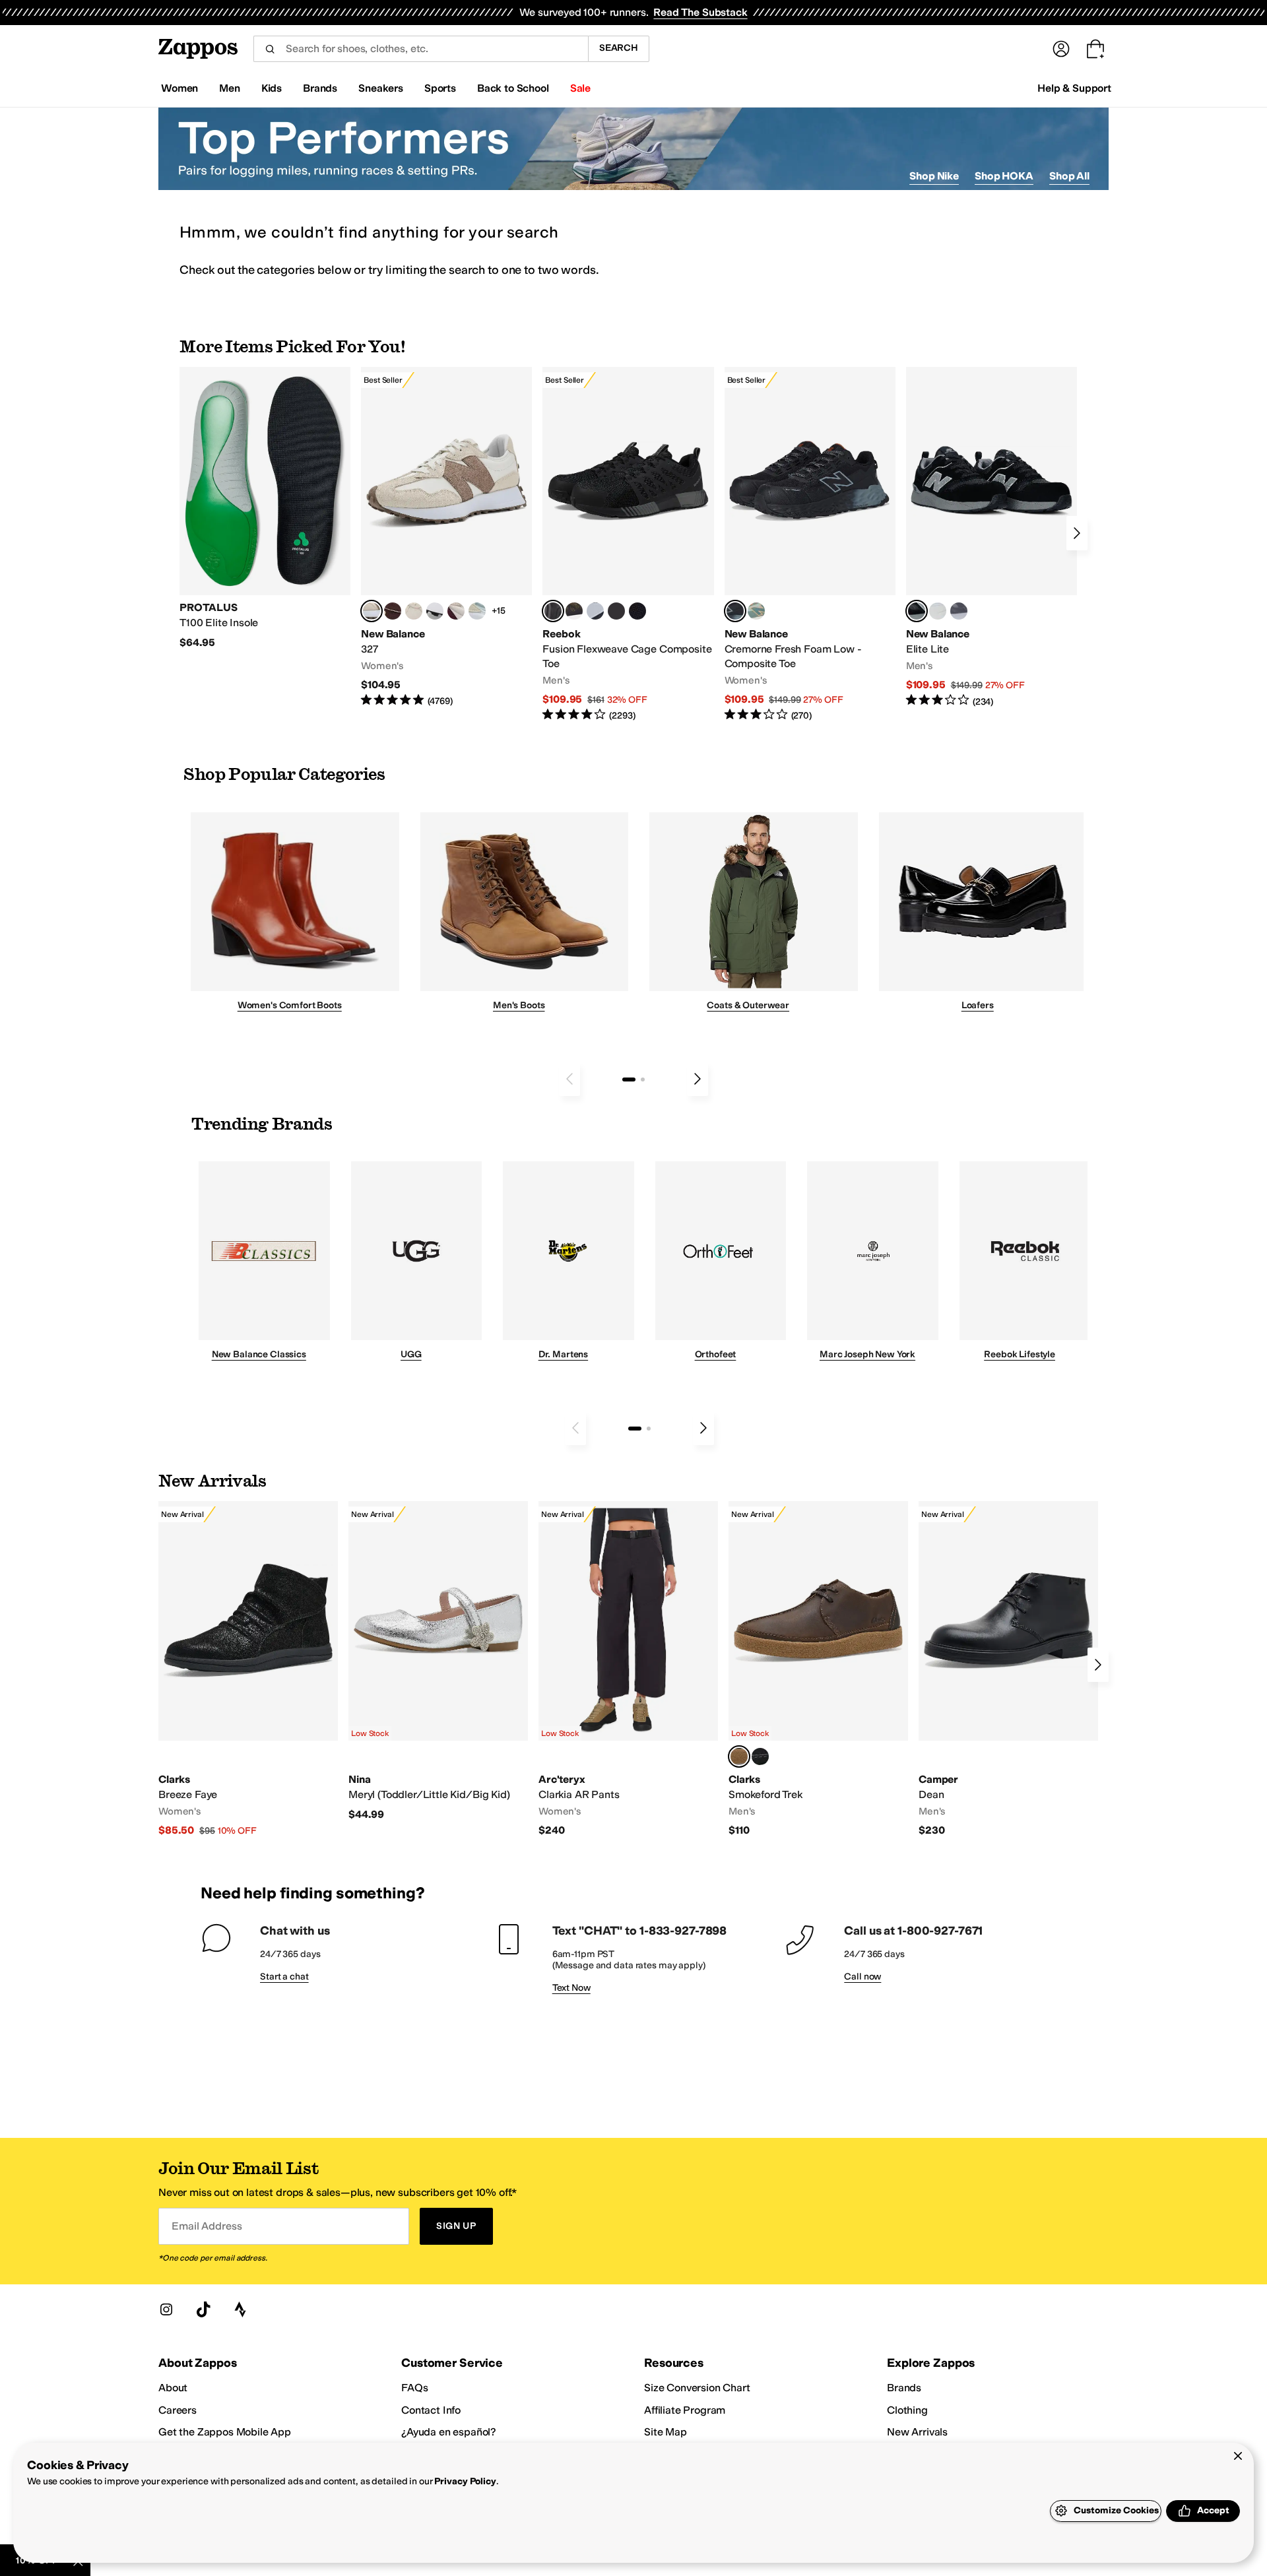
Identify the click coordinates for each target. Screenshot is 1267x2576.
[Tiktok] (203, 2309)
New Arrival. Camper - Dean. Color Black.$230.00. (1008, 1669)
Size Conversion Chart (697, 2388)
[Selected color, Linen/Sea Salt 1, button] (372, 611)
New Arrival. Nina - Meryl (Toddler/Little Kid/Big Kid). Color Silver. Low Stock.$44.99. (438, 1661)
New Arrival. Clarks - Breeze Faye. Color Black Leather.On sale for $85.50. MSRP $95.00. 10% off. (248, 1669)
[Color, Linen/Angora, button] (414, 611)
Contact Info (431, 2410)
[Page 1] (629, 1079)
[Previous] (569, 1079)
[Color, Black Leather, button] (760, 1756)
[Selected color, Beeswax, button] (739, 1756)
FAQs (414, 2388)
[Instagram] (166, 2309)
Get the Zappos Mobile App (225, 2432)
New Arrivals (917, 2432)
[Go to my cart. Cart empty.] (1095, 49)
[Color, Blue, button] (616, 611)
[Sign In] (1061, 49)
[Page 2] (643, 1079)
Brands (904, 2388)
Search (619, 48)
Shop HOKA (1004, 176)
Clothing (907, 2410)
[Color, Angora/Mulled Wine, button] (456, 611)
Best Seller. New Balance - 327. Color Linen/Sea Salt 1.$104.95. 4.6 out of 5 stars (446, 537)
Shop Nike (934, 176)
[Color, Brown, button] (574, 611)
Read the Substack (700, 12)
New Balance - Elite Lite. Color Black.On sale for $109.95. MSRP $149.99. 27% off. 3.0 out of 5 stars (991, 537)
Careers (178, 2410)
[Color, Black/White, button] (637, 611)
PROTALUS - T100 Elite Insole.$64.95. (265, 508)
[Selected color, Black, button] (917, 611)
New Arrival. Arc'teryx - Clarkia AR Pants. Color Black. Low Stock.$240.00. (628, 1669)
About (173, 2388)
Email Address (207, 2226)
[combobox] (421, 49)
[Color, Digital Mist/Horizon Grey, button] (435, 611)
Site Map (666, 2432)
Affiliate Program (685, 2410)
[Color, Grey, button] (959, 611)
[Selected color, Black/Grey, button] (553, 611)
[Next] (1077, 533)
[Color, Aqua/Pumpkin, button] (756, 611)
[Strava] (240, 2309)
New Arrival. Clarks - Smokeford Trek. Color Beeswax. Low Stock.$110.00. (818, 1669)
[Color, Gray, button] (595, 611)
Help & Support (1074, 88)
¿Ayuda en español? (449, 2432)
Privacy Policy (465, 2481)
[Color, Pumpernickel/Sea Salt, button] (393, 611)
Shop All (1069, 176)
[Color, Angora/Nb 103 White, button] (477, 611)
